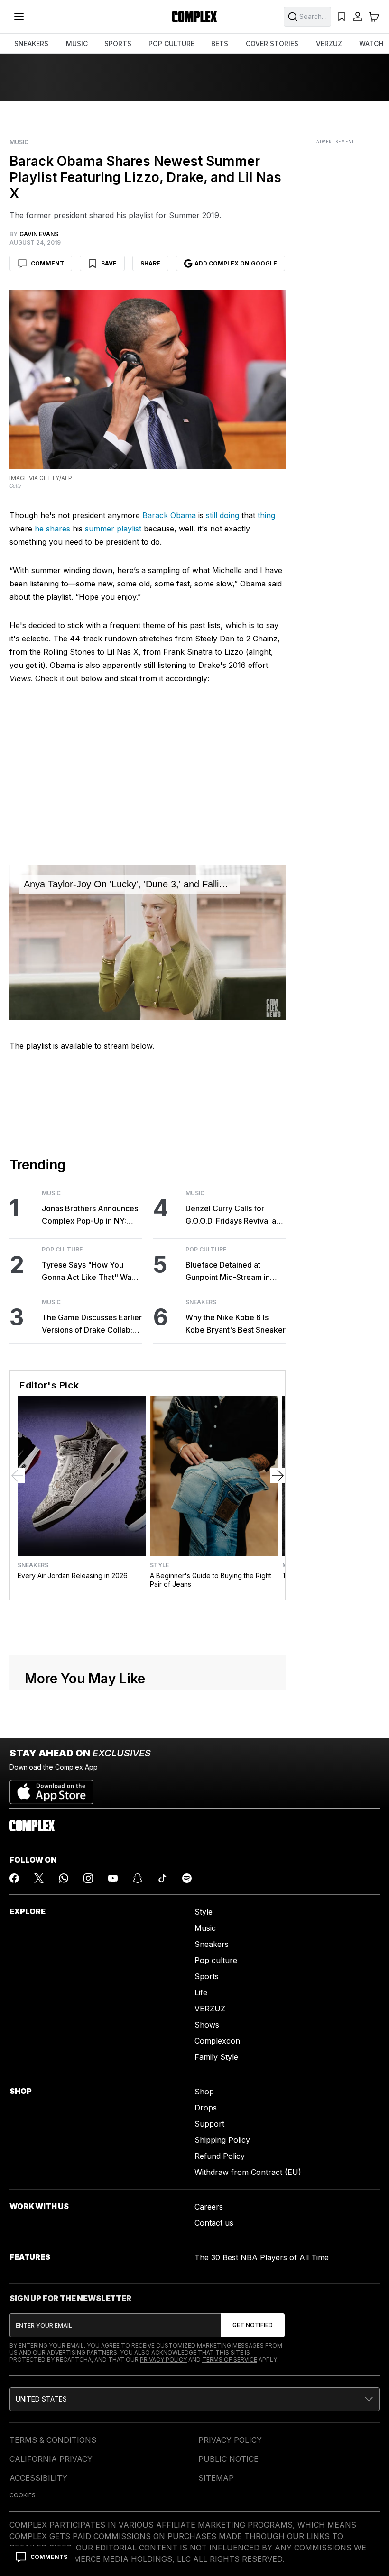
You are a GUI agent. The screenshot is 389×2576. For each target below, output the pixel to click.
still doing (222, 515)
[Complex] (194, 17)
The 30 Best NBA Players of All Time (262, 2257)
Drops (206, 2108)
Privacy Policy (163, 2360)
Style (159, 1565)
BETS (220, 43)
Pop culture (216, 1960)
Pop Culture (62, 1250)
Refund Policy (220, 2156)
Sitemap (216, 2478)
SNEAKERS (31, 43)
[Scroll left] (18, 1476)
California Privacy (51, 2459)
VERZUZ (329, 43)
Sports (207, 1976)
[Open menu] (19, 17)
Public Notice (228, 2459)
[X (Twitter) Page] (39, 1878)
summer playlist (113, 529)
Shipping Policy (222, 2140)
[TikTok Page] (162, 1878)
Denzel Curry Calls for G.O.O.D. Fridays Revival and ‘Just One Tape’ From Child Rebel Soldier (235, 1215)
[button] (194, 2399)
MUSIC (77, 43)
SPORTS (118, 43)
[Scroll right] (278, 1476)
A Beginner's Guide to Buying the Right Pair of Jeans (211, 1580)
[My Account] (358, 17)
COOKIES (23, 2495)
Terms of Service (230, 2360)
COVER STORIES (272, 43)
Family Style (216, 2057)
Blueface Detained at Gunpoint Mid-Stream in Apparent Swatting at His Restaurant (229, 1272)
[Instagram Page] (88, 1878)
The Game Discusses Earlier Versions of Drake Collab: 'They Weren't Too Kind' (92, 1324)
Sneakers (201, 1302)
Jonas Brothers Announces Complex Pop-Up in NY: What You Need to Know (90, 1215)
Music (19, 142)
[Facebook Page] (14, 1878)
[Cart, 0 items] (374, 17)
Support (209, 2124)
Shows (207, 2025)
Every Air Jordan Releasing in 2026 (73, 1576)
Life (201, 1992)
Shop (204, 2092)
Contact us (214, 2223)
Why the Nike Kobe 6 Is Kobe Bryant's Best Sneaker (236, 1324)
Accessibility (38, 2478)
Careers (209, 2207)
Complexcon (217, 2041)
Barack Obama (169, 515)
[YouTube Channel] (113, 1878)
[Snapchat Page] (138, 1878)
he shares (52, 529)
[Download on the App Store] (51, 1788)
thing (266, 515)
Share (150, 263)
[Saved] (342, 17)
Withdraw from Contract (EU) (248, 2172)
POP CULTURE (171, 43)
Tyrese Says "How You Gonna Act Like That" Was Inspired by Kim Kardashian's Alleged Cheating (88, 1272)
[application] (148, 943)
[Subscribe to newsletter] (253, 2325)
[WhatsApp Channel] (64, 1878)
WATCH (371, 43)
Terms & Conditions (53, 2440)
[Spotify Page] (187, 1878)
